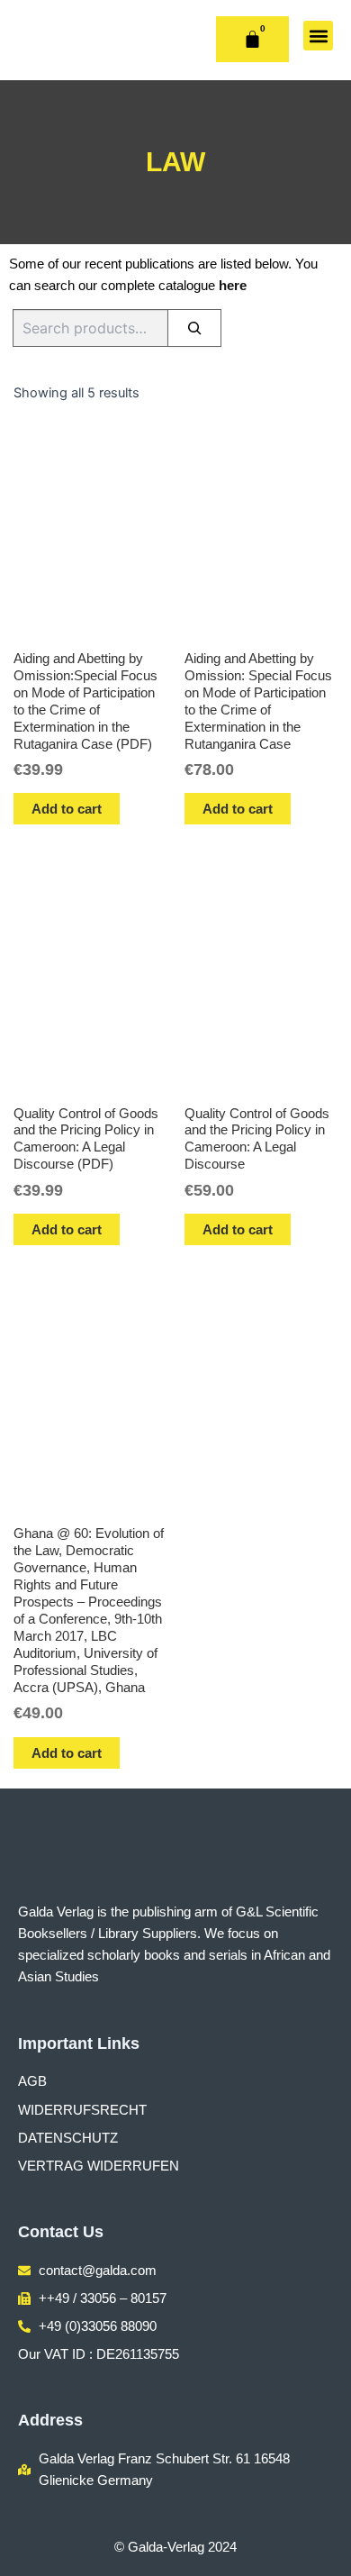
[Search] (194, 328)
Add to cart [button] (67, 809)
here (233, 286)
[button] (318, 36)
